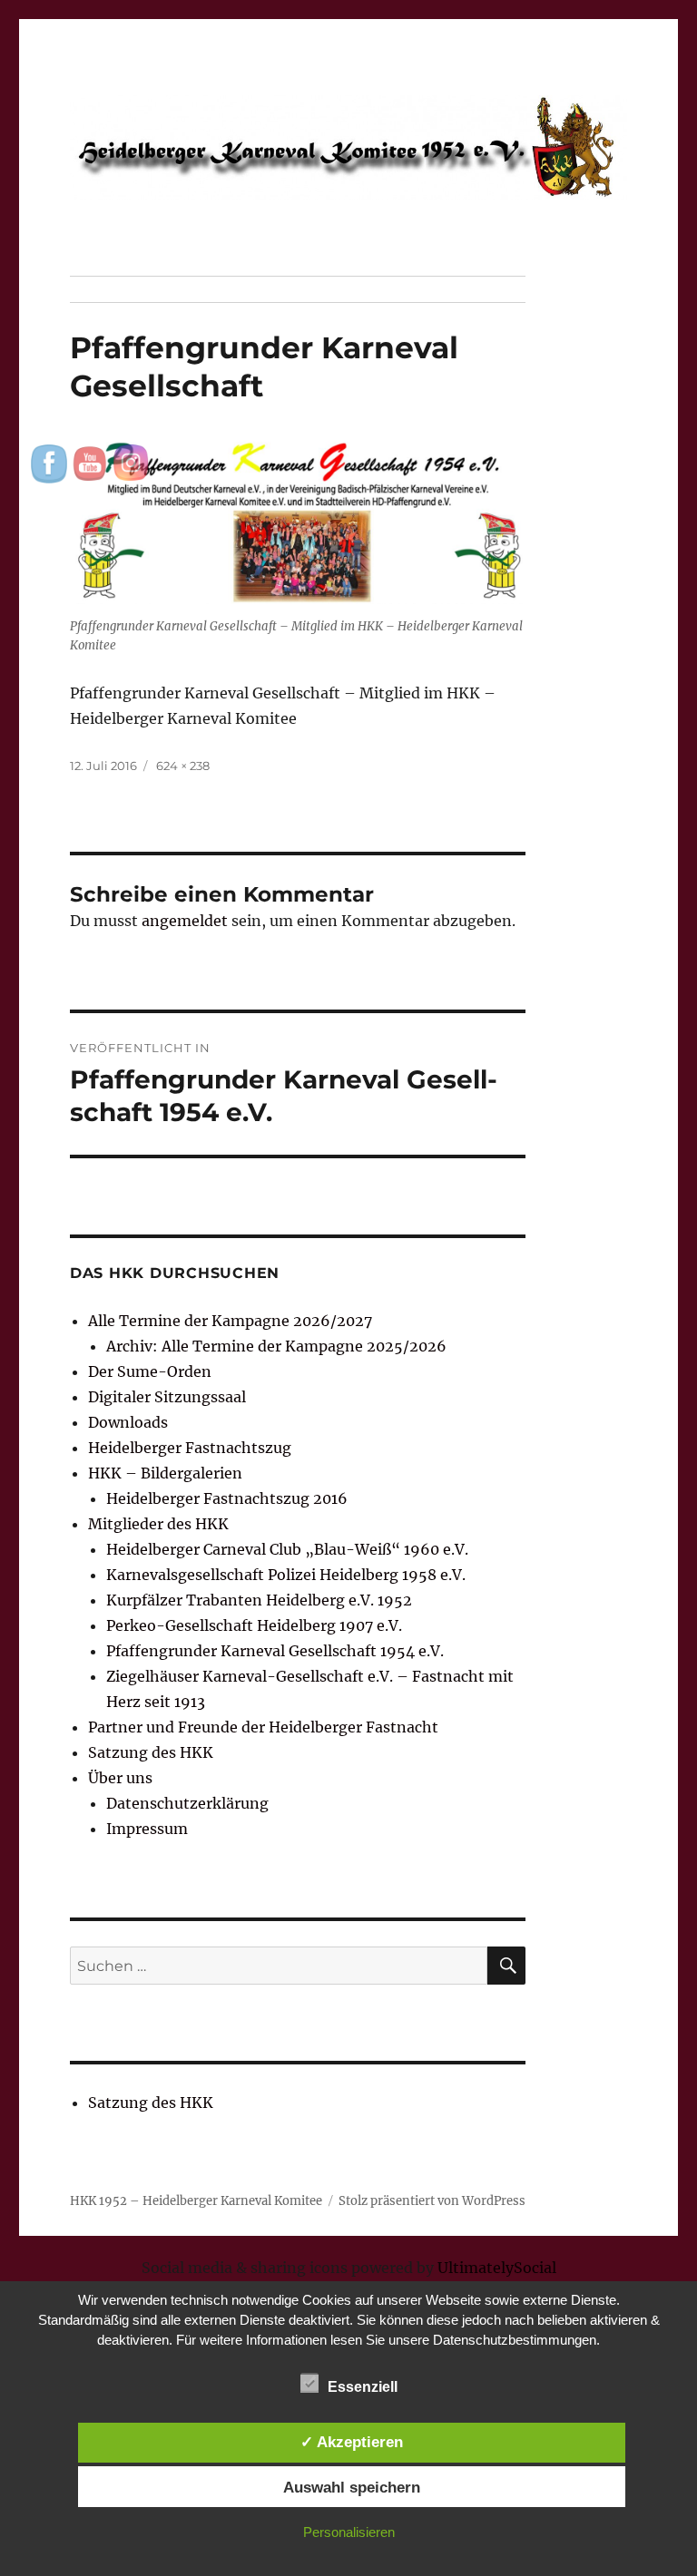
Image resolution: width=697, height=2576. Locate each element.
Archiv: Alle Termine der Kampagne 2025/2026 (276, 1346)
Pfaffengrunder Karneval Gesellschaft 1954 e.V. (275, 1651)
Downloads (128, 1422)
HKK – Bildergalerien (165, 1473)
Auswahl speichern (352, 2487)
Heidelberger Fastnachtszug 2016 (227, 1498)
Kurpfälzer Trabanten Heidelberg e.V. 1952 (259, 1600)
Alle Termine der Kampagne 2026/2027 (230, 1321)
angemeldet (185, 921)
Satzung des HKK (151, 1752)
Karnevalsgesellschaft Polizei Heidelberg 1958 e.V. (286, 1575)
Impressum (147, 1829)
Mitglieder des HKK (158, 1524)
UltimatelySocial (497, 2268)
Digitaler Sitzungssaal (167, 1397)
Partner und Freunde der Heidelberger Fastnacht (263, 1727)
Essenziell (363, 2387)
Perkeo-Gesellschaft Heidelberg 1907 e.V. (254, 1625)
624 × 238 (183, 766)
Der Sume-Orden (150, 1371)
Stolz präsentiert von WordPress (432, 2201)
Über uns (120, 1778)
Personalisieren (349, 2532)
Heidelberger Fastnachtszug (190, 1448)
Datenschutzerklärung (187, 1803)
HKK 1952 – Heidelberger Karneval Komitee (196, 2201)
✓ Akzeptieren (352, 2442)
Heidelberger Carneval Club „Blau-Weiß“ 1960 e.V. (287, 1549)
